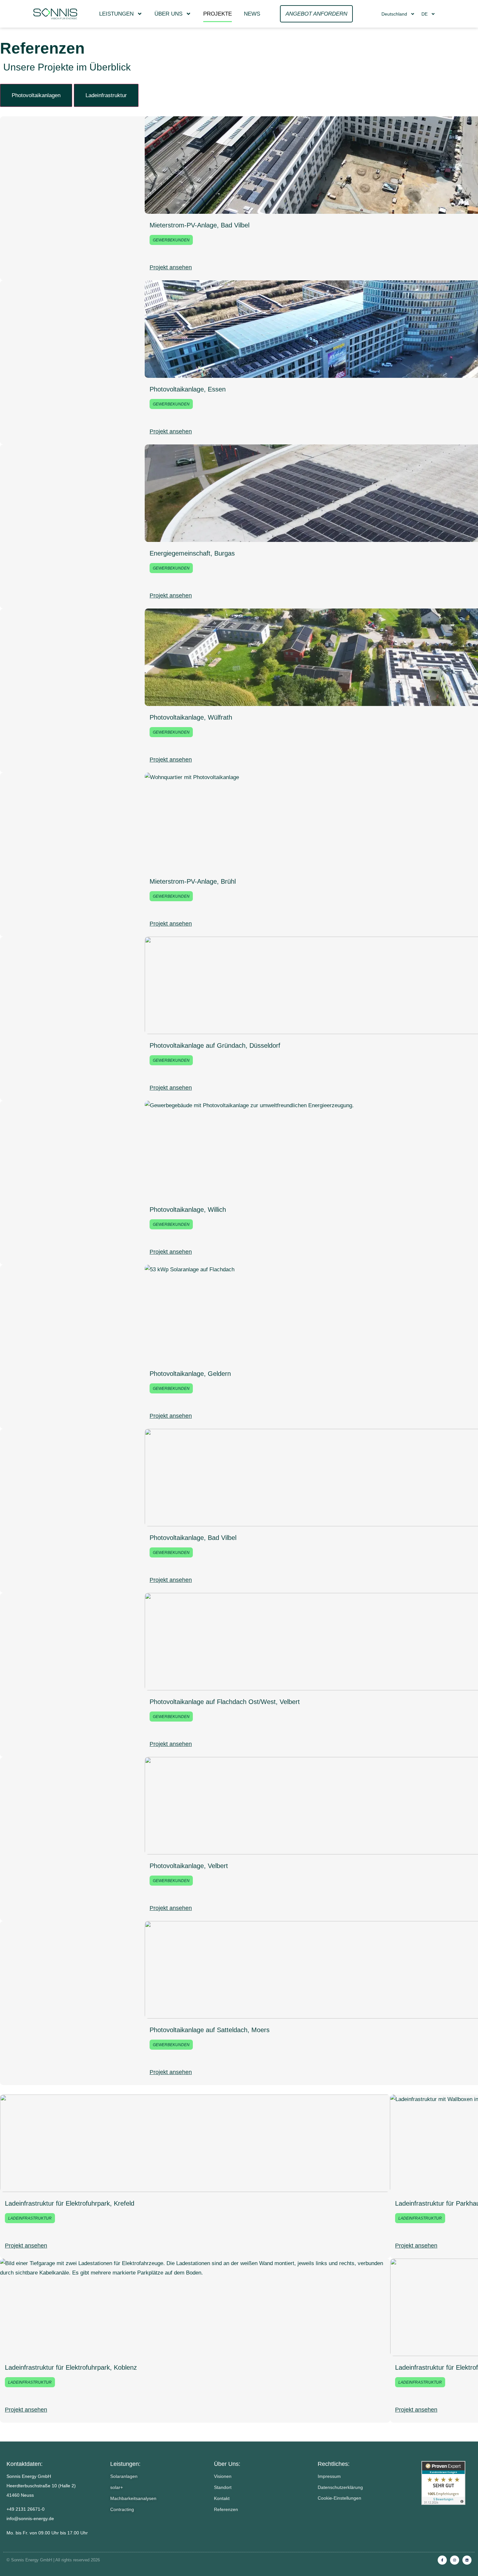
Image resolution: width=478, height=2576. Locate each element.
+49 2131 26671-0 (26, 2509)
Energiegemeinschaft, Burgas (192, 553)
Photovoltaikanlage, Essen (188, 389)
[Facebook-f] (442, 2560)
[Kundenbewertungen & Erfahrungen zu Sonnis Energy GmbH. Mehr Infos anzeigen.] (446, 2483)
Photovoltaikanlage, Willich (188, 1210)
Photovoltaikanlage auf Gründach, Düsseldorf (215, 1045)
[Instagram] (455, 2560)
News (252, 14)
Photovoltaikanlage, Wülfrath (191, 717)
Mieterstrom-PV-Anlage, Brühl (193, 881)
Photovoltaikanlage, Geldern (190, 1374)
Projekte (218, 14)
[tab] (36, 95)
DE (425, 14)
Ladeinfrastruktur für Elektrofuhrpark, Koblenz (71, 2367)
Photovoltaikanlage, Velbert (189, 1866)
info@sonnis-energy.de (30, 2518)
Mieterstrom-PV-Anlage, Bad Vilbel (199, 225)
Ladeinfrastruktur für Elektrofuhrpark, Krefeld (70, 2203)
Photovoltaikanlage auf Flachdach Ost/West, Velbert (225, 1702)
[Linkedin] (467, 2560)
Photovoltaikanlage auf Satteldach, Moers (210, 2030)
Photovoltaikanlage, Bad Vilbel (193, 1538)
